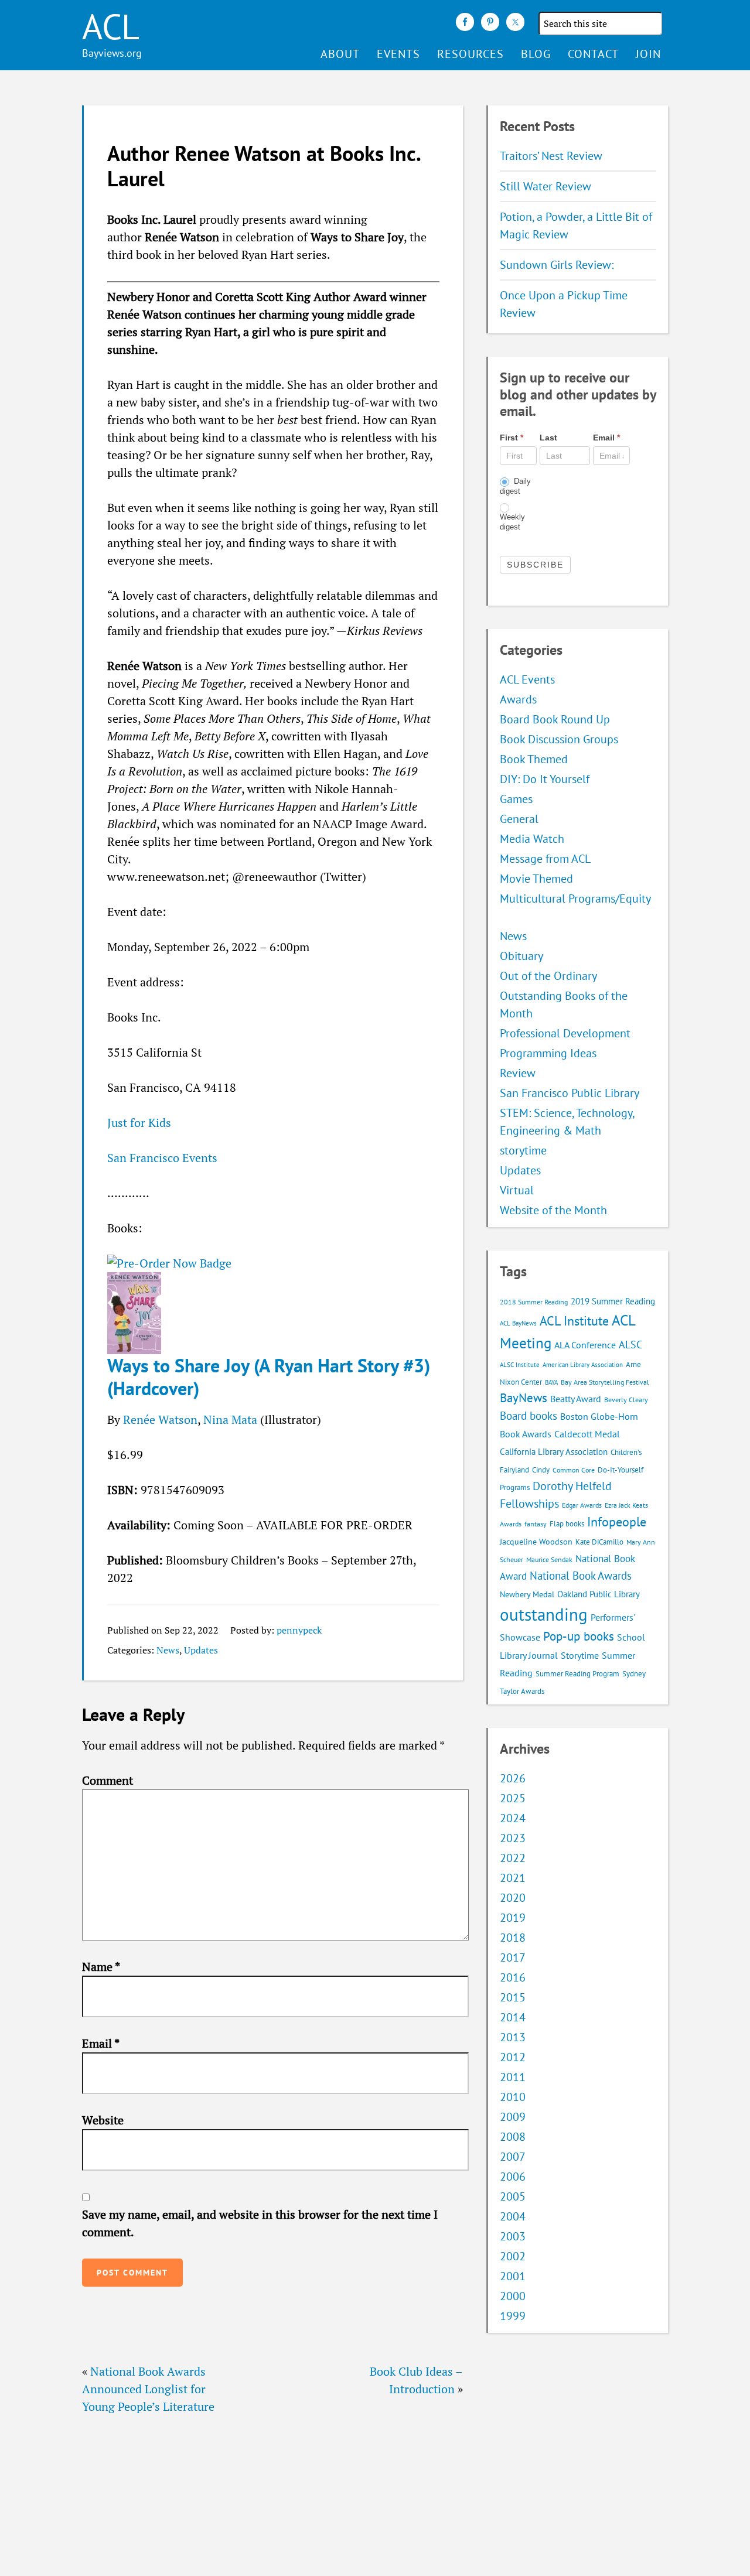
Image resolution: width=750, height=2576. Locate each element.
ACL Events (527, 679)
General (519, 819)
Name (101, 1967)
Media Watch (532, 839)
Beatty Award (576, 1399)
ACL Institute (574, 1321)
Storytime (580, 1655)
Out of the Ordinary (548, 976)
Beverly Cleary (626, 1400)
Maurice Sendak (549, 1559)
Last (548, 438)
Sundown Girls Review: (557, 265)
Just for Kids (139, 1123)
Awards (518, 699)
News (168, 1650)
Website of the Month (553, 1210)
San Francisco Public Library (570, 1093)
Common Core (574, 1470)
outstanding (544, 1614)
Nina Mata (230, 1419)
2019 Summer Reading (613, 1301)
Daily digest (515, 486)
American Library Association (583, 1365)
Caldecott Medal (587, 1434)
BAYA (551, 1382)
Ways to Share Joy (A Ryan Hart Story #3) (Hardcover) (269, 1376)
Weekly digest (512, 522)
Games (516, 799)
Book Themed (534, 759)
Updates (201, 1650)
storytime (523, 1150)
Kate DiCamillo (599, 1542)
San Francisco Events (162, 1158)
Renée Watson (160, 1419)
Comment (108, 1780)
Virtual (517, 1190)
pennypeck (299, 1630)
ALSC (630, 1344)
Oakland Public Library (599, 1594)
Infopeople (617, 1522)
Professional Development (565, 1033)
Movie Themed (536, 879)
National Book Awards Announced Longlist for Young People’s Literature (148, 2389)
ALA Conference (585, 1345)
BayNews (524, 1398)
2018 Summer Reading (534, 1302)
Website (103, 2120)
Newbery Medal (527, 1594)
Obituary (521, 956)
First (512, 438)
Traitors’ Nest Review (551, 156)
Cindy (541, 1470)
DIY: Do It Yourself (545, 779)
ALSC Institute (520, 1365)
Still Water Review (546, 186)
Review (518, 1073)
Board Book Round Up (555, 719)
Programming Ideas (548, 1053)
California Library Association (554, 1452)
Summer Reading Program (577, 1674)
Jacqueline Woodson (536, 1542)
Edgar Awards (582, 1505)
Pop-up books (579, 1636)
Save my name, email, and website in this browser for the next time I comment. (260, 2223)
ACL (111, 26)
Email (101, 2043)
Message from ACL (545, 859)
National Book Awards (581, 1575)
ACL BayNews (518, 1323)
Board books (529, 1416)
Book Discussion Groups (559, 739)
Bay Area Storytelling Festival (605, 1382)
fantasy (536, 1524)
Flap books (567, 1524)
